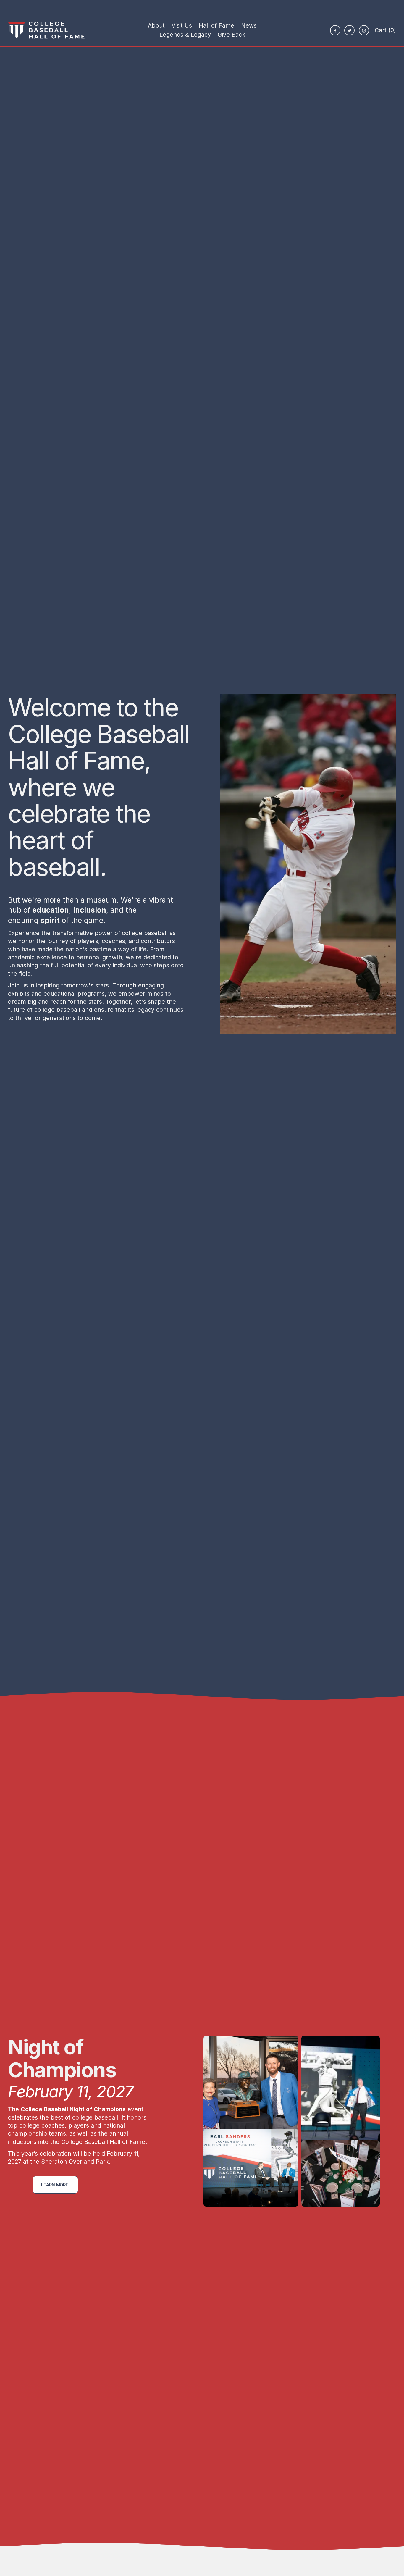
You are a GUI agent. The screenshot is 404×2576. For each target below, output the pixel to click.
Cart (385, 30)
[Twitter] (349, 30)
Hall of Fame (216, 25)
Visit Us (182, 25)
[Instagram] (364, 30)
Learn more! (55, 2185)
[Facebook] (335, 30)
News (249, 25)
